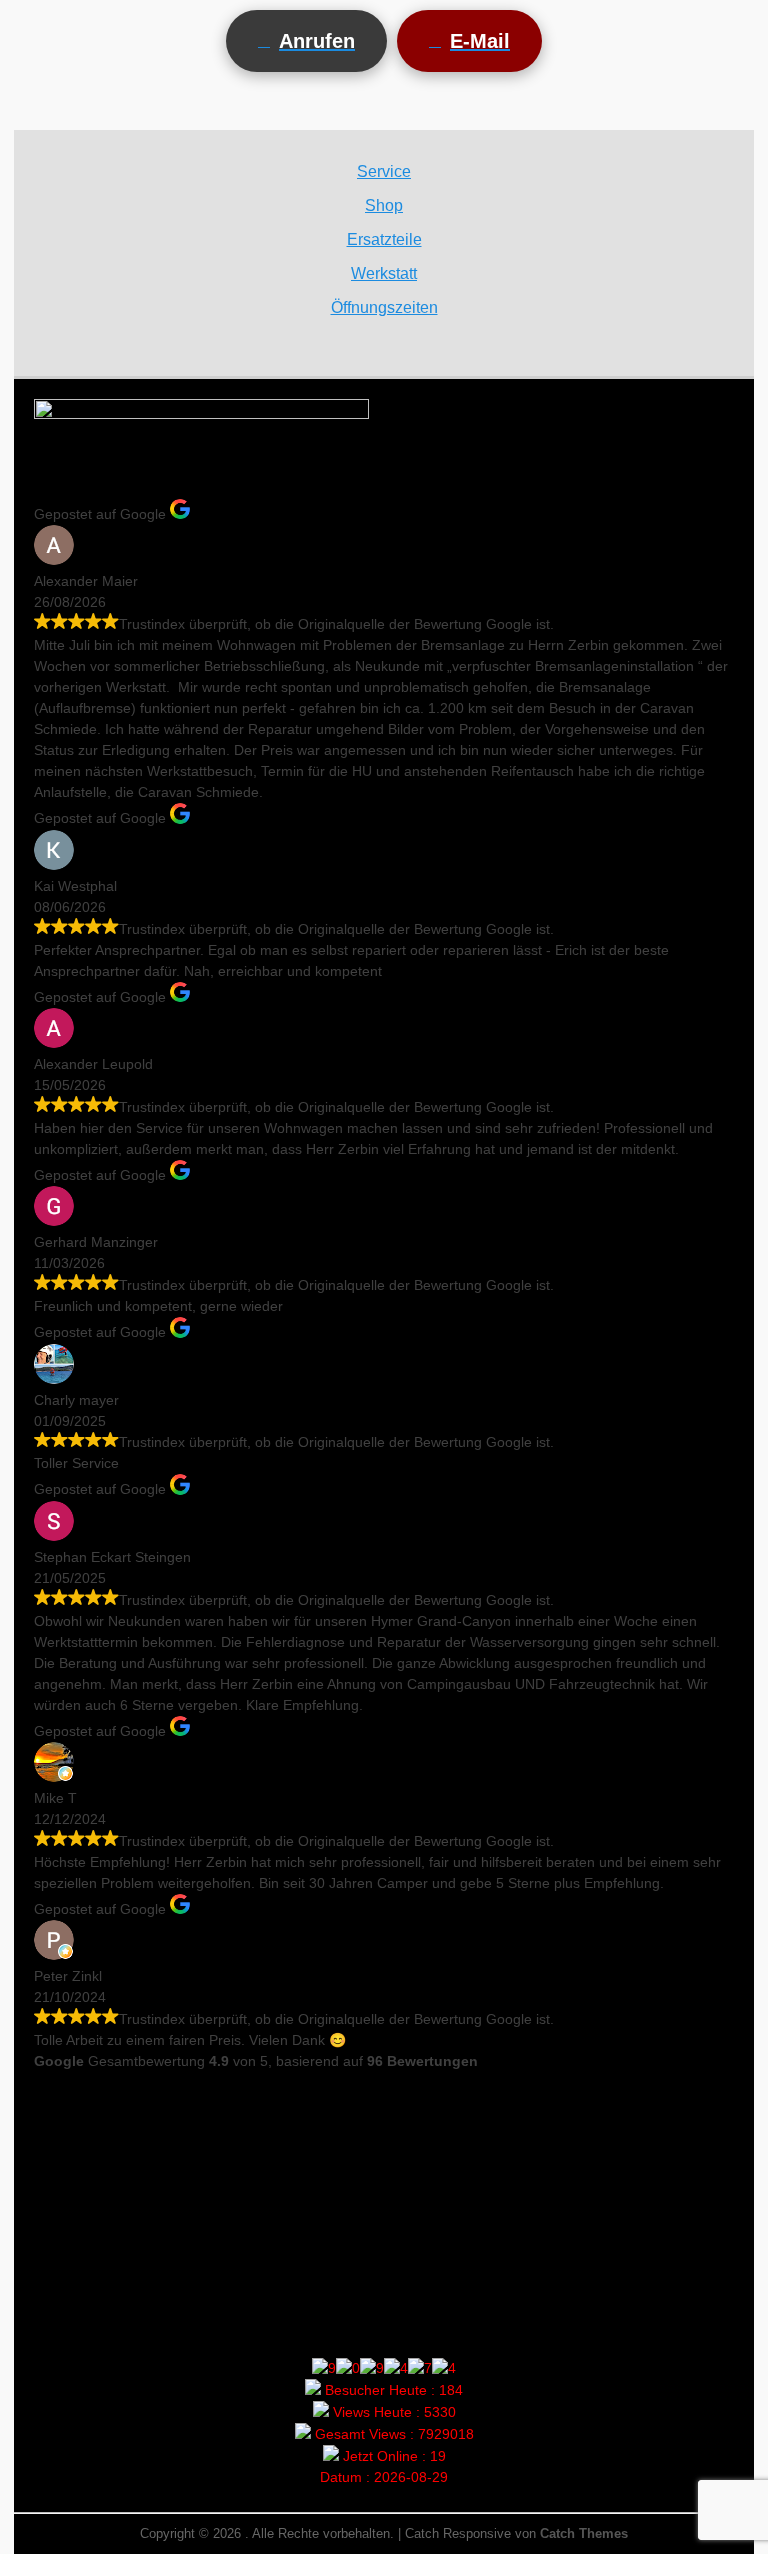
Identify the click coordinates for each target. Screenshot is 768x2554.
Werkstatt (384, 273)
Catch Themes (584, 2533)
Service (384, 171)
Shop (384, 205)
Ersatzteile (384, 239)
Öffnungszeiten (384, 307)
